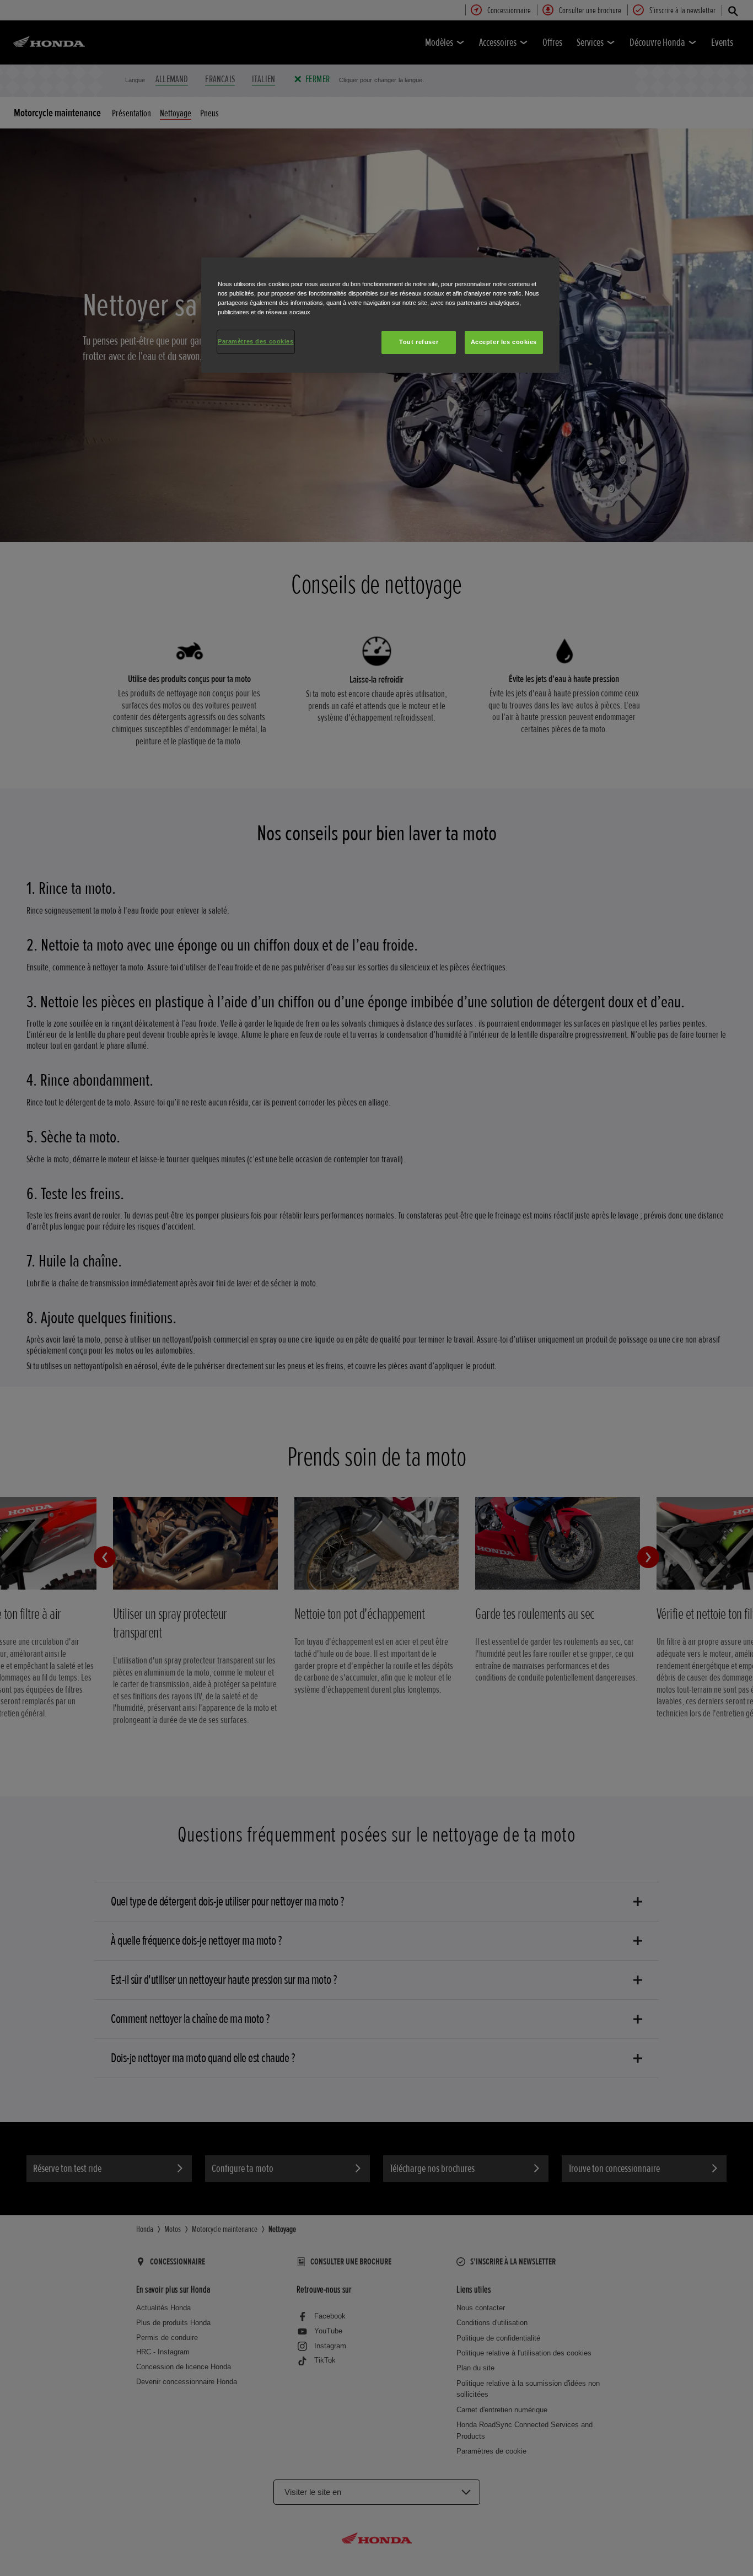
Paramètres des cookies (256, 341)
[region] (380, 315)
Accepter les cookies (504, 342)
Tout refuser (419, 342)
